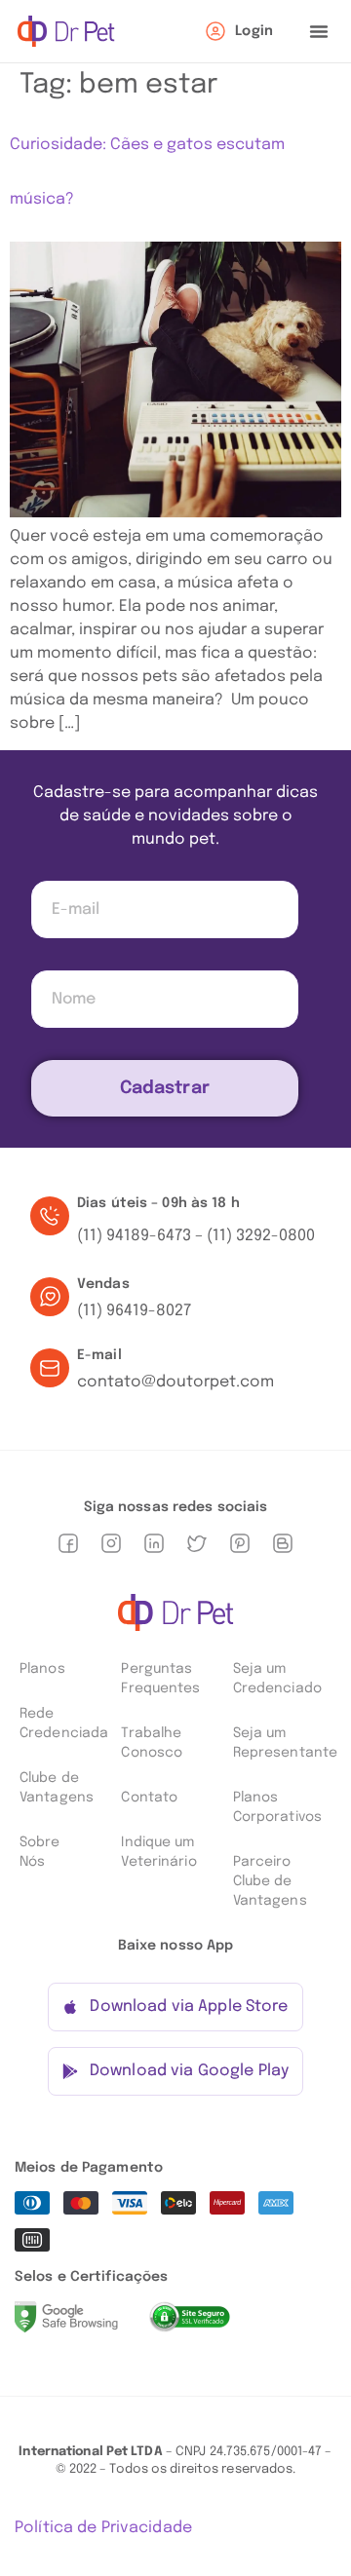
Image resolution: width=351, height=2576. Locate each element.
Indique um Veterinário (158, 1852)
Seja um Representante (285, 1743)
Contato (149, 1798)
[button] (319, 31)
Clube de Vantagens (57, 1788)
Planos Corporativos (277, 1807)
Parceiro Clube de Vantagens (270, 1881)
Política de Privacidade (103, 2528)
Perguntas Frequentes (160, 1679)
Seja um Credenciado (277, 1679)
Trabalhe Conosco (152, 1743)
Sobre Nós (40, 1852)
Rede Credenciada (60, 1724)
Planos (42, 1669)
